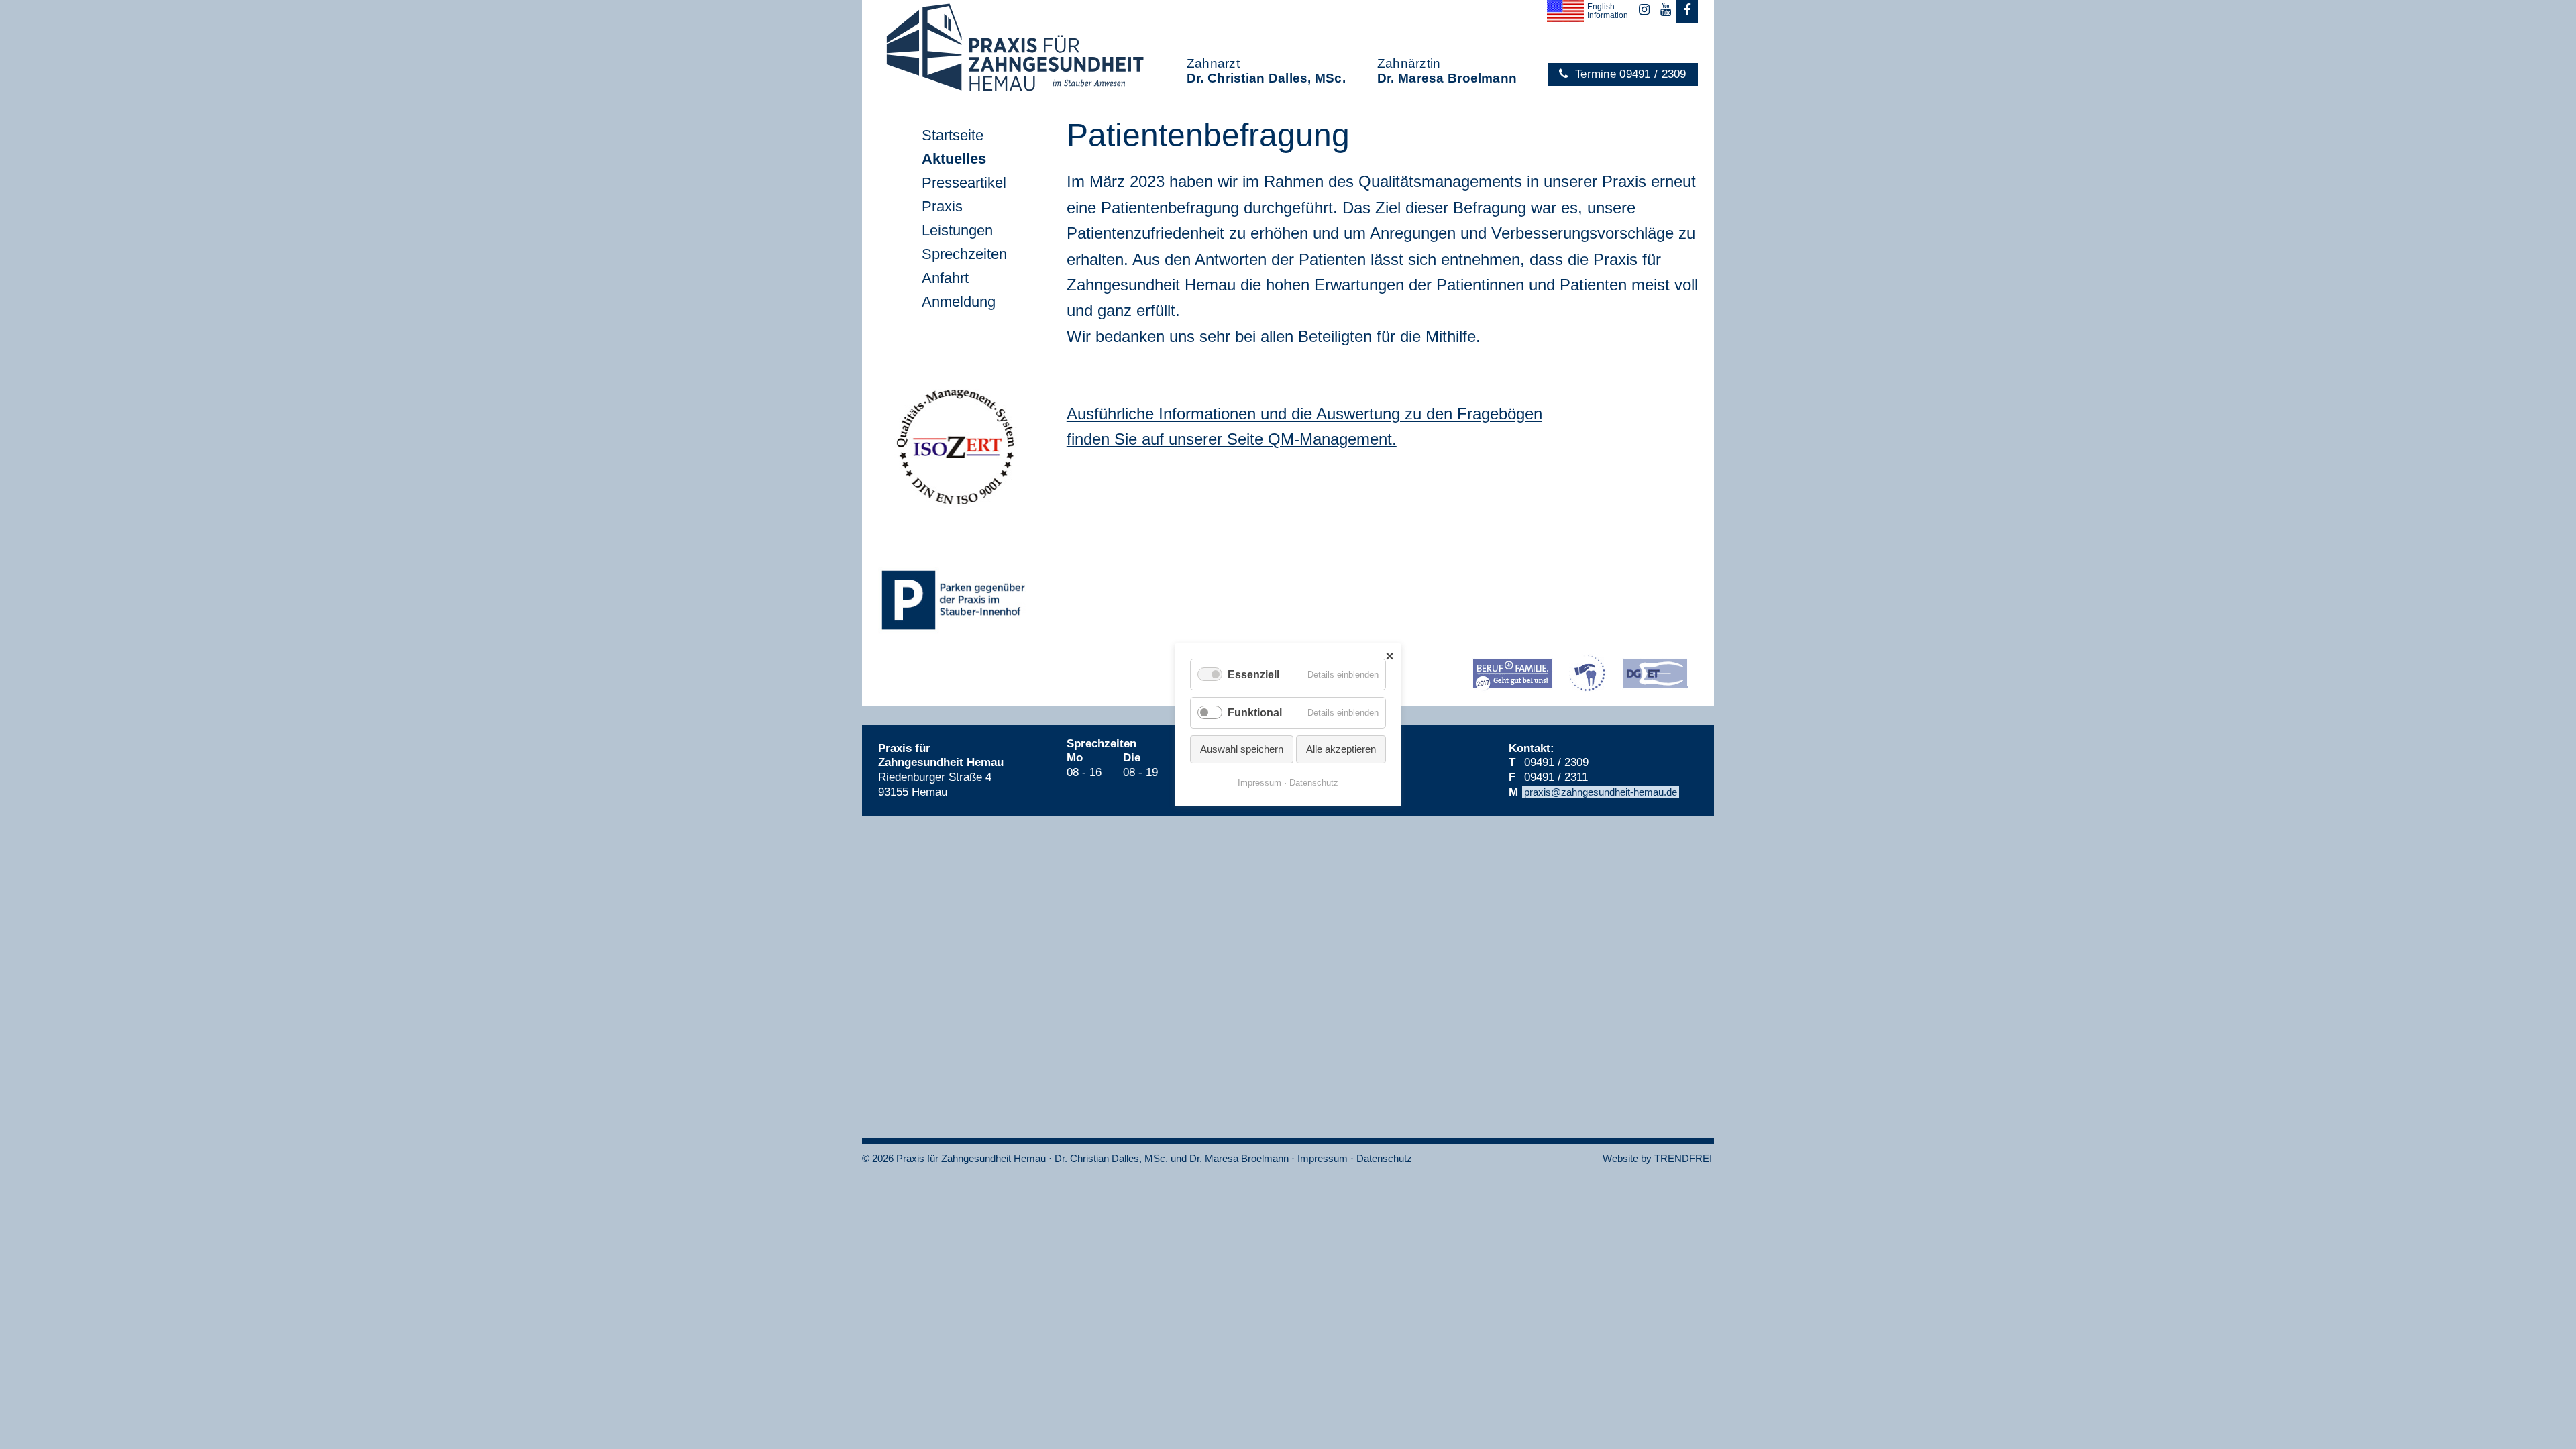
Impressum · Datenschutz (1355, 1158)
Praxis (942, 206)
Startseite (953, 135)
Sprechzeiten (964, 254)
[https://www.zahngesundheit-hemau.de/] (1513, 676)
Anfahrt (945, 278)
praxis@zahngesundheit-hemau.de (1601, 792)
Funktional (1255, 713)
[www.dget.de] (1655, 674)
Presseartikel (964, 183)
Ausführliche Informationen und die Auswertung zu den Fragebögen (1304, 414)
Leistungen (957, 230)
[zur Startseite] (998, 50)
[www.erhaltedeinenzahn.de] (1588, 673)
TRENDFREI (1683, 1158)
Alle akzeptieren (1341, 749)
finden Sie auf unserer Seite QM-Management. (1232, 439)
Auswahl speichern (1242, 749)
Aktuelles (954, 159)
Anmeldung (959, 302)
